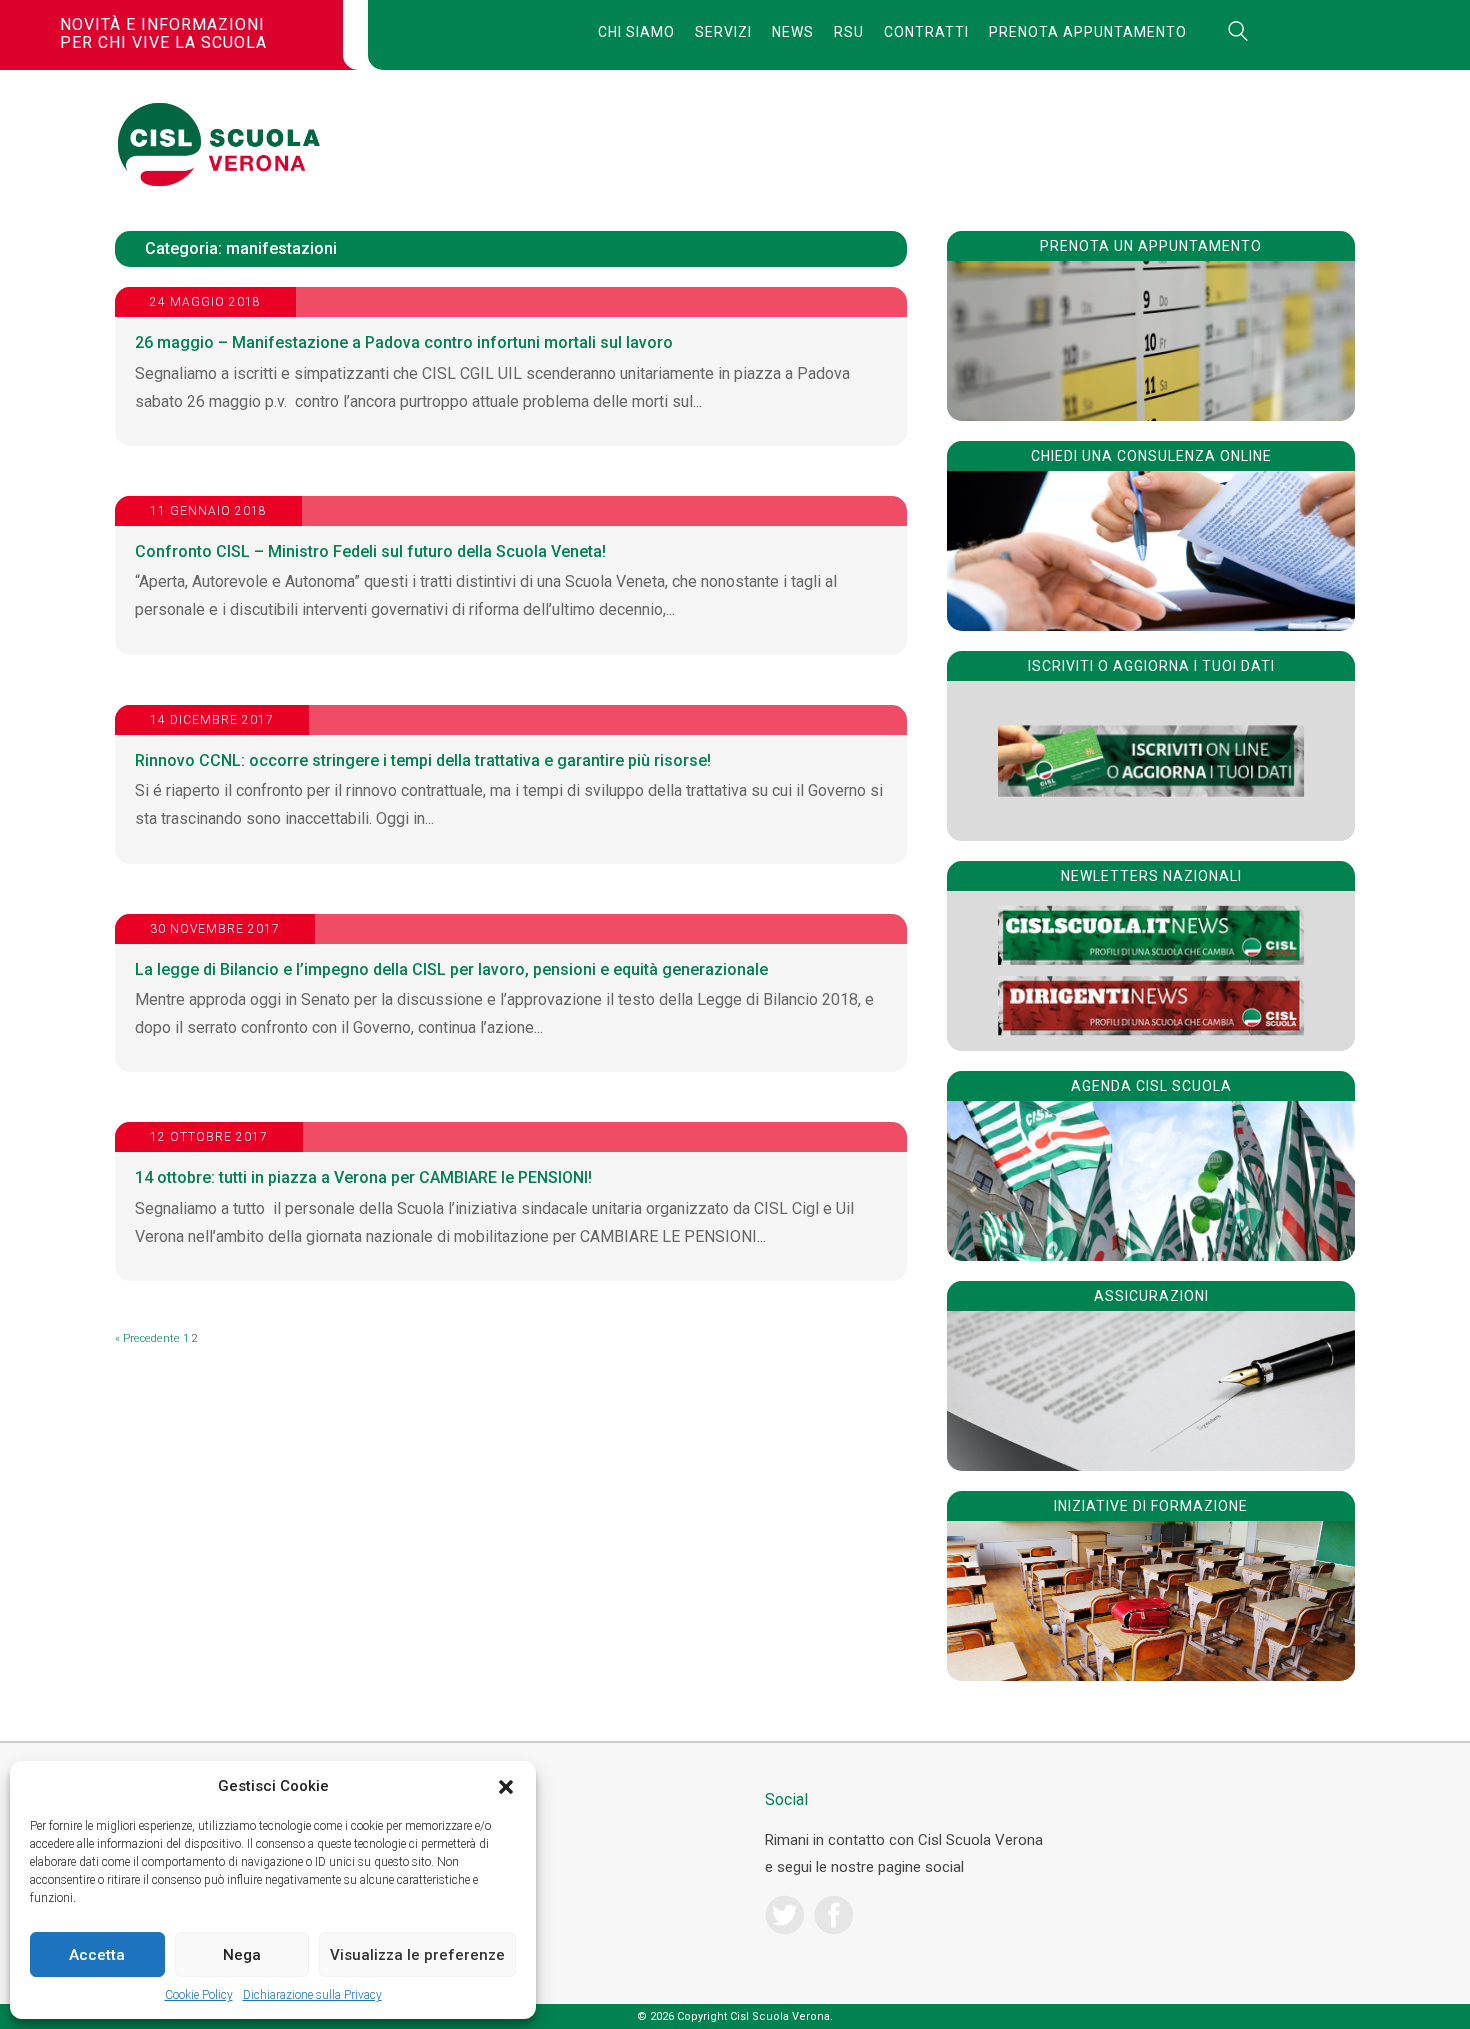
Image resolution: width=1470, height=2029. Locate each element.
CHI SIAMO (636, 32)
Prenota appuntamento (1088, 32)
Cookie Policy (199, 1995)
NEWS (793, 32)
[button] (506, 1787)
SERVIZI (723, 32)
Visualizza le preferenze (417, 1955)
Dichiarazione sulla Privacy (312, 1995)
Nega (242, 1955)
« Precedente (147, 1338)
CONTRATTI (926, 32)
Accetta (97, 1955)
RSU (849, 32)
